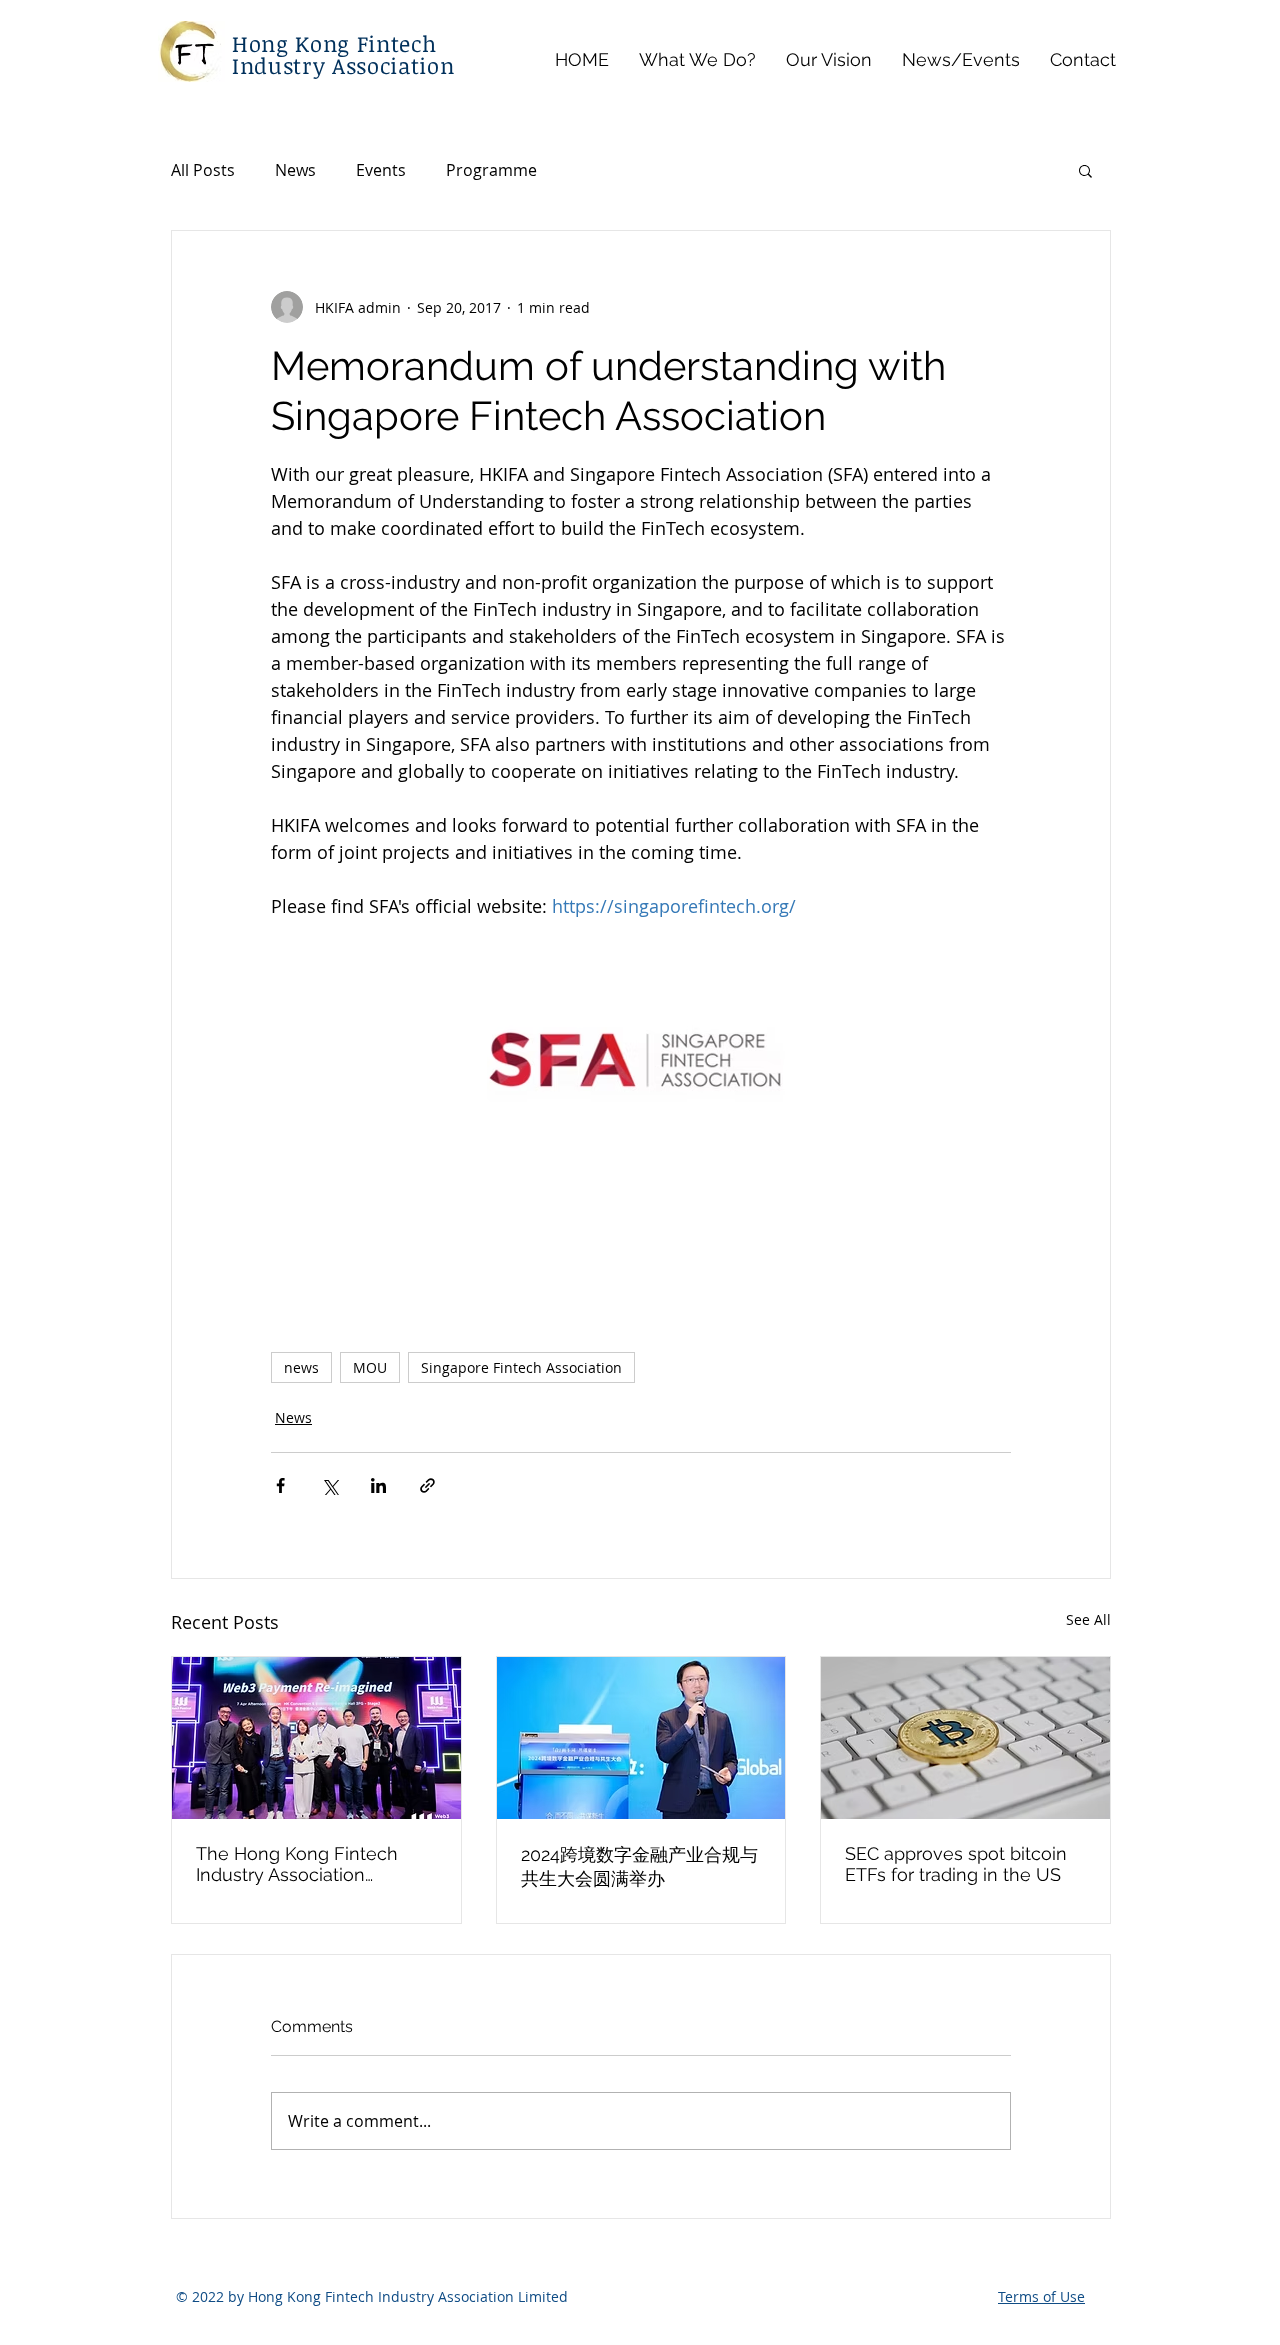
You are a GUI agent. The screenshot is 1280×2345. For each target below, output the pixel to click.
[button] (1085, 170)
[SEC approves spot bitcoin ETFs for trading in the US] (965, 1738)
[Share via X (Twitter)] (329, 1485)
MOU (370, 1367)
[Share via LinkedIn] (378, 1485)
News (295, 170)
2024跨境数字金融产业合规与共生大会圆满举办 (639, 1866)
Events (381, 170)
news (301, 1367)
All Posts (203, 170)
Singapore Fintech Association (521, 1367)
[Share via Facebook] (280, 1485)
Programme (491, 170)
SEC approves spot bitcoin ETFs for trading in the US (956, 1864)
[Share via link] (427, 1485)
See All (1088, 1619)
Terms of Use (1041, 2296)
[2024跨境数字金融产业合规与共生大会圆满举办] (641, 1738)
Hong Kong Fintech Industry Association (343, 54)
